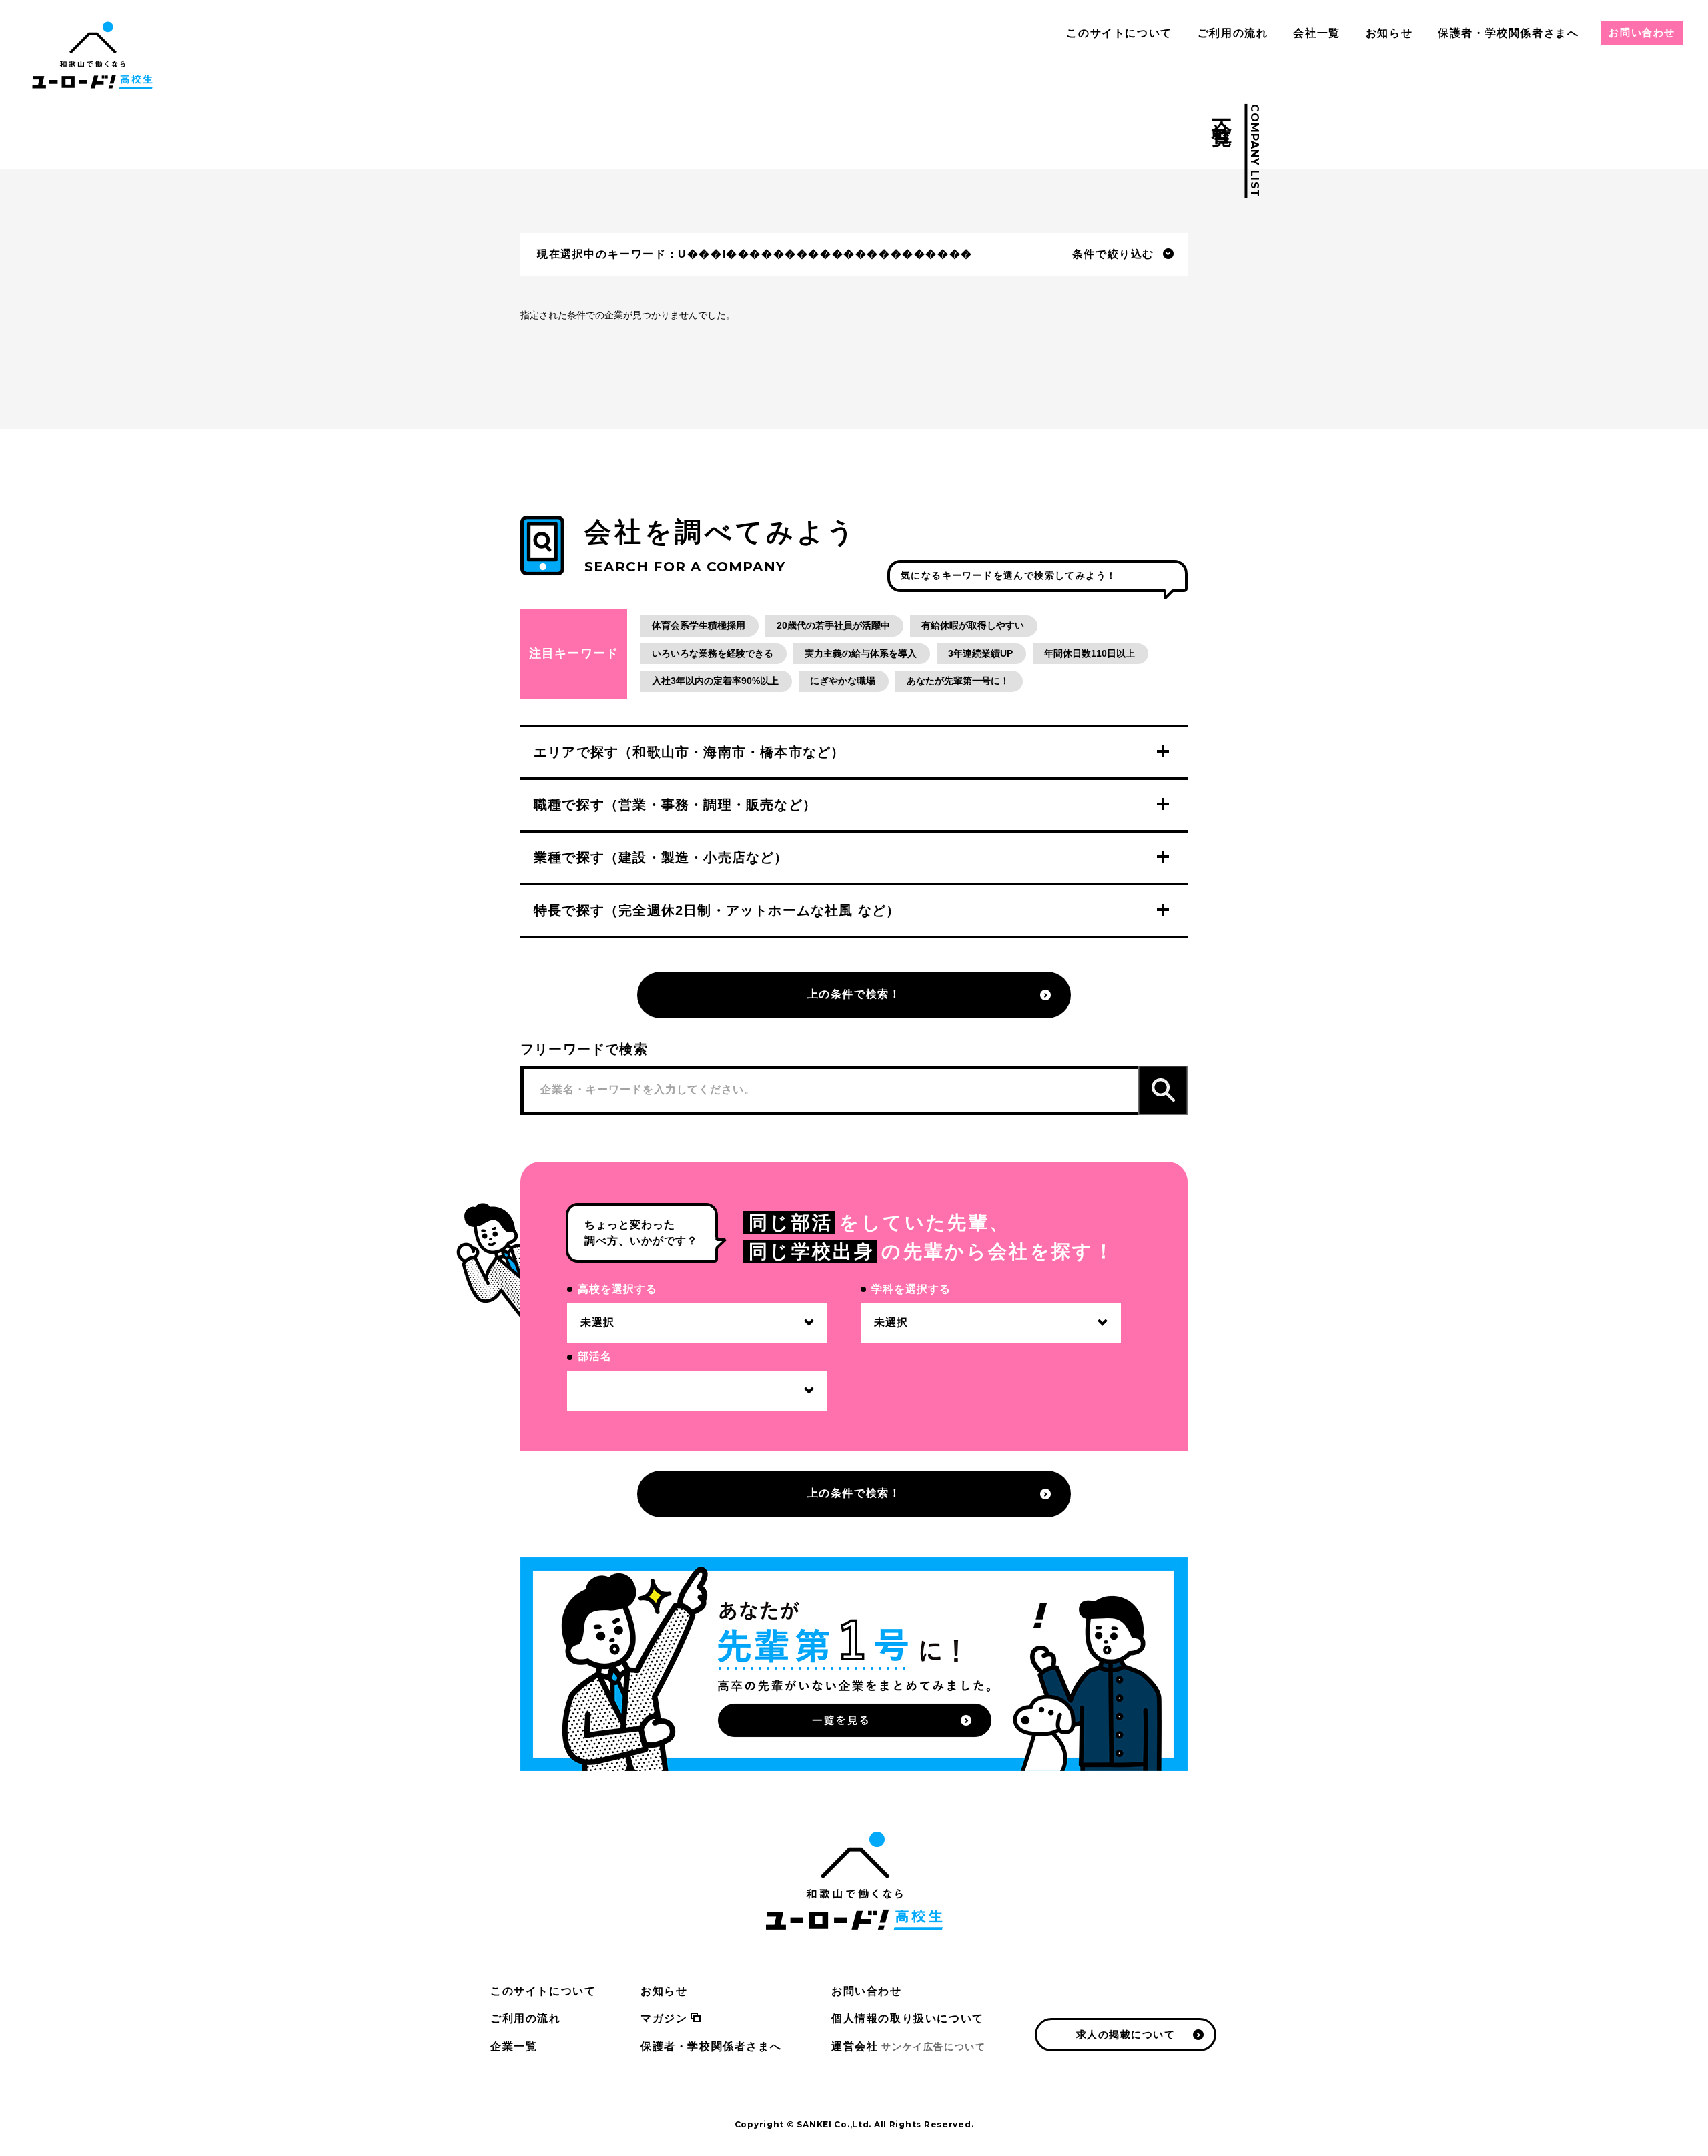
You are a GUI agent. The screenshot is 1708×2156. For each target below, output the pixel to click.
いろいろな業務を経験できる (713, 653)
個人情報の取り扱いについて (908, 2018)
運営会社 (908, 2046)
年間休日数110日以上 (1090, 653)
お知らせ (1389, 33)
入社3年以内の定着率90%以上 (715, 681)
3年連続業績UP (980, 653)
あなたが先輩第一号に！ (958, 681)
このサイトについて (1119, 33)
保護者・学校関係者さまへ (1508, 33)
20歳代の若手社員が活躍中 (833, 625)
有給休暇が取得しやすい (973, 625)
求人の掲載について (1126, 2034)
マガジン (664, 2018)
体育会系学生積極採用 (699, 625)
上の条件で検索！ (854, 994)
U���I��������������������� (825, 254)
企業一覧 (514, 2046)
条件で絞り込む (1113, 254)
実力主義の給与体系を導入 (861, 653)
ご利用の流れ (1233, 33)
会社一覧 (1316, 33)
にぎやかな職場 (843, 681)
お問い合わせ (1642, 32)
